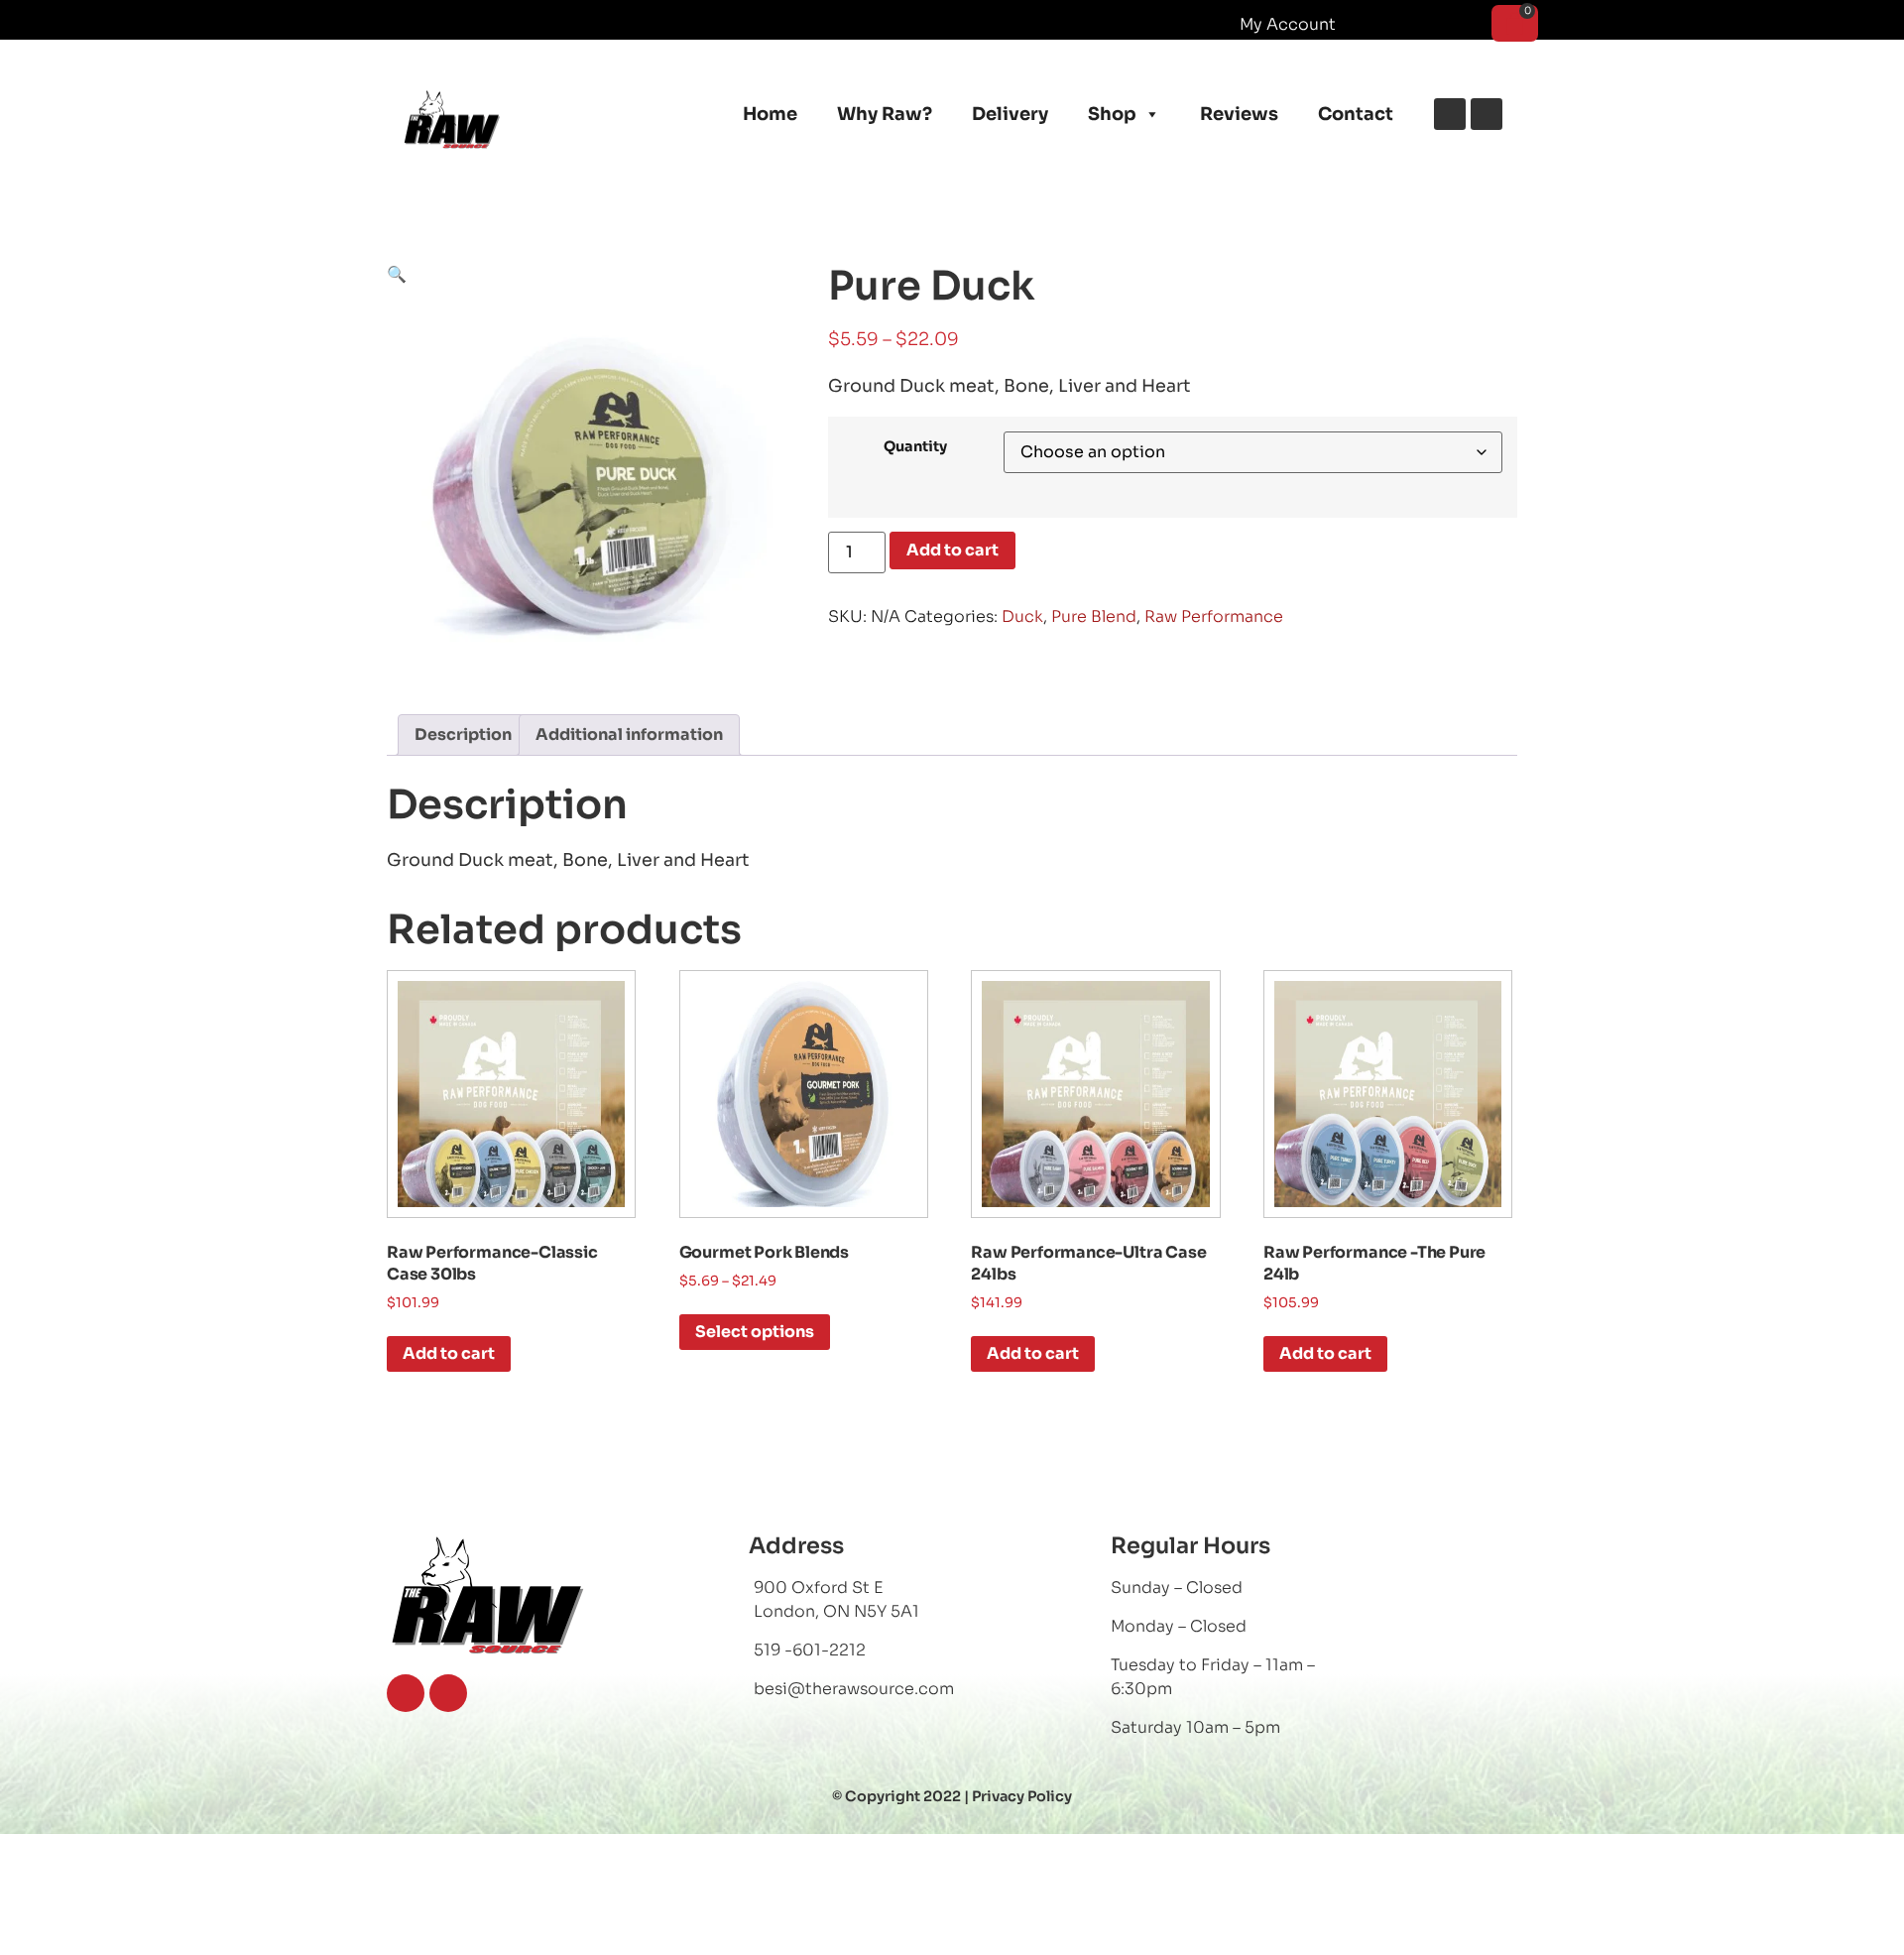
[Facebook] (1450, 114)
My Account (1288, 24)
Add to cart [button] (449, 1353)
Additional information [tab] (629, 734)
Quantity (915, 446)
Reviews (1239, 114)
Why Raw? (885, 114)
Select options (755, 1332)
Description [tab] (463, 734)
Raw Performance (1214, 616)
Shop (1112, 114)
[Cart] (1515, 23)
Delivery (1010, 114)
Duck (1022, 616)
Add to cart (952, 550)
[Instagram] (1487, 114)
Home (770, 114)
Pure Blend (1094, 616)
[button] (397, 274)
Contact (1356, 114)
